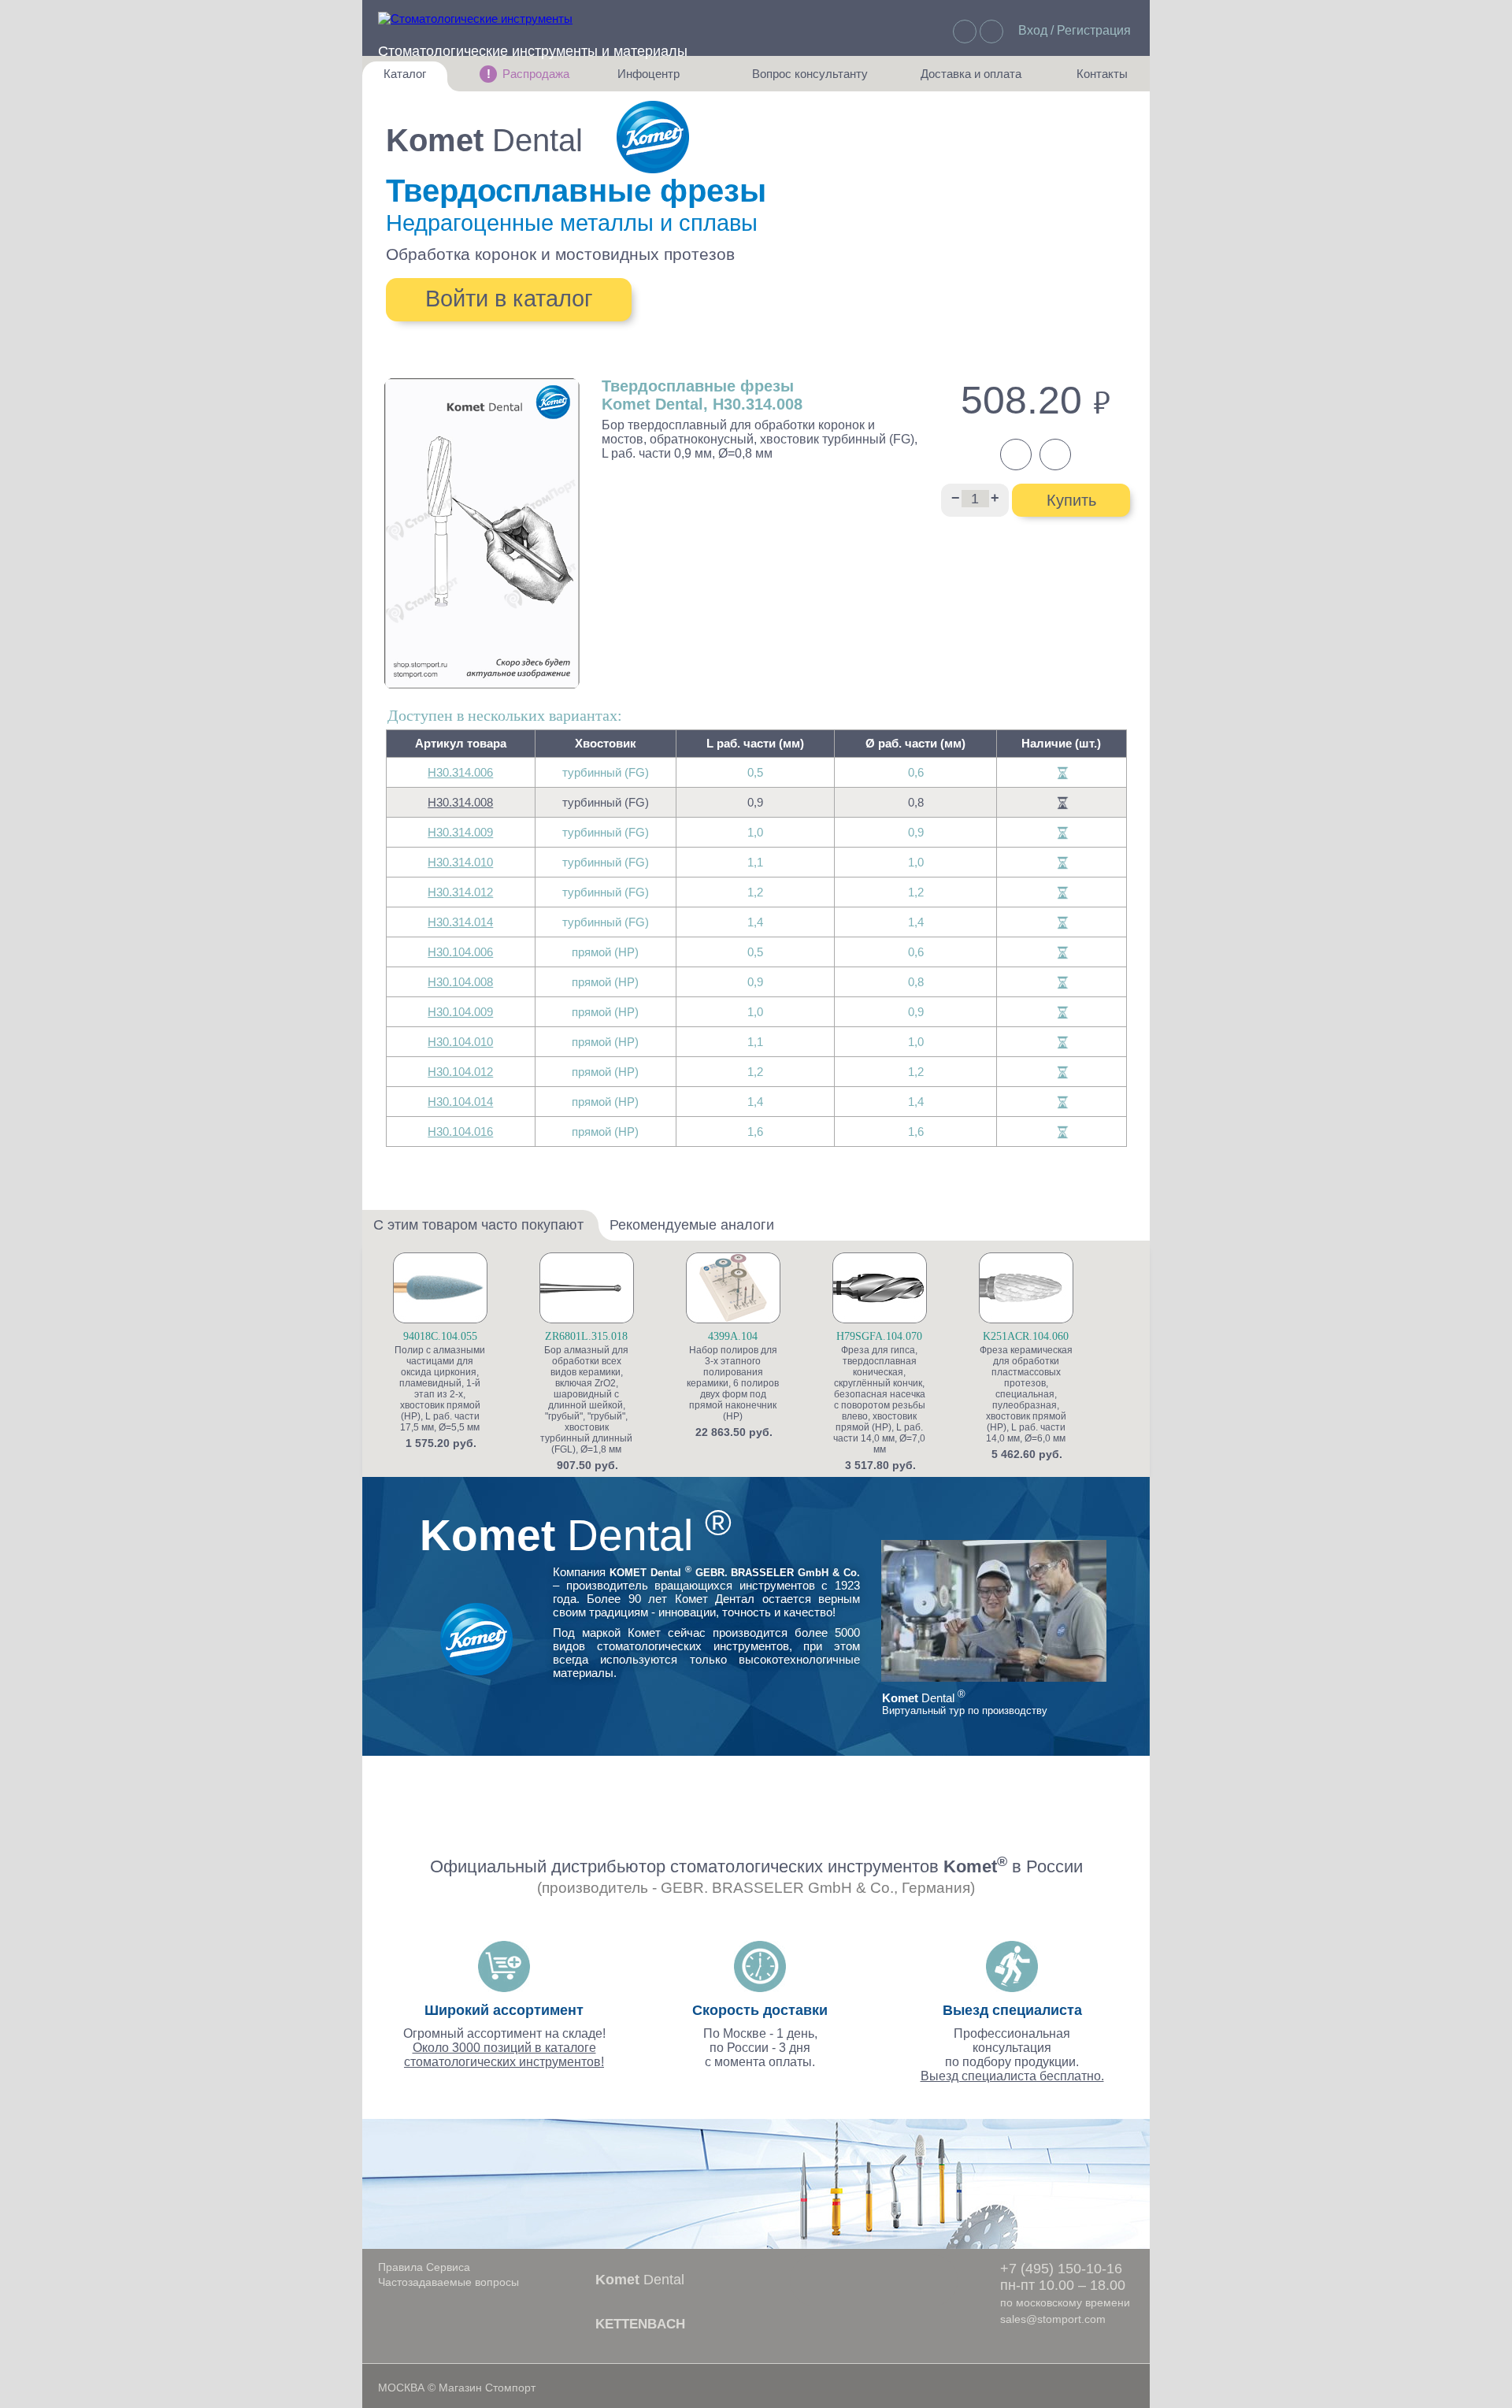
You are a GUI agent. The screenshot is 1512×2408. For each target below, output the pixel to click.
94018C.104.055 (440, 1336)
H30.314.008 (460, 802)
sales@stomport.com (1053, 2319)
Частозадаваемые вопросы (448, 2282)
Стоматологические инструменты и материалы (533, 51)
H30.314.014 (460, 922)
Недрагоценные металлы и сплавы (572, 223)
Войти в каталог (509, 299)
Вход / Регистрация (1075, 30)
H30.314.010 (460, 862)
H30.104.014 (460, 1102)
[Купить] (503, 1316)
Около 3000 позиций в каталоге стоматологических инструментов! (504, 2055)
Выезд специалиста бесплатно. (1012, 2076)
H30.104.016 (460, 1132)
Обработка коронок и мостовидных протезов (560, 254)
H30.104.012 (460, 1072)
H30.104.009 (460, 1012)
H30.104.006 (460, 952)
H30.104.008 (460, 982)
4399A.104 (733, 1336)
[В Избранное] (503, 1290)
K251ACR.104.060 (1026, 1336)
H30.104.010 (460, 1042)
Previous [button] (381, 1367)
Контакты (1094, 79)
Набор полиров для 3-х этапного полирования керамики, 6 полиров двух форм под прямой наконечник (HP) (733, 1383)
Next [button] (1132, 1367)
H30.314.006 (460, 772)
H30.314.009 (460, 832)
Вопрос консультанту (810, 79)
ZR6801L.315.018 (586, 1336)
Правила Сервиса (424, 2267)
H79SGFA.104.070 (879, 1336)
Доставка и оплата (971, 79)
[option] (464, 1351)
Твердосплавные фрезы (576, 191)
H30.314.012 (460, 892)
